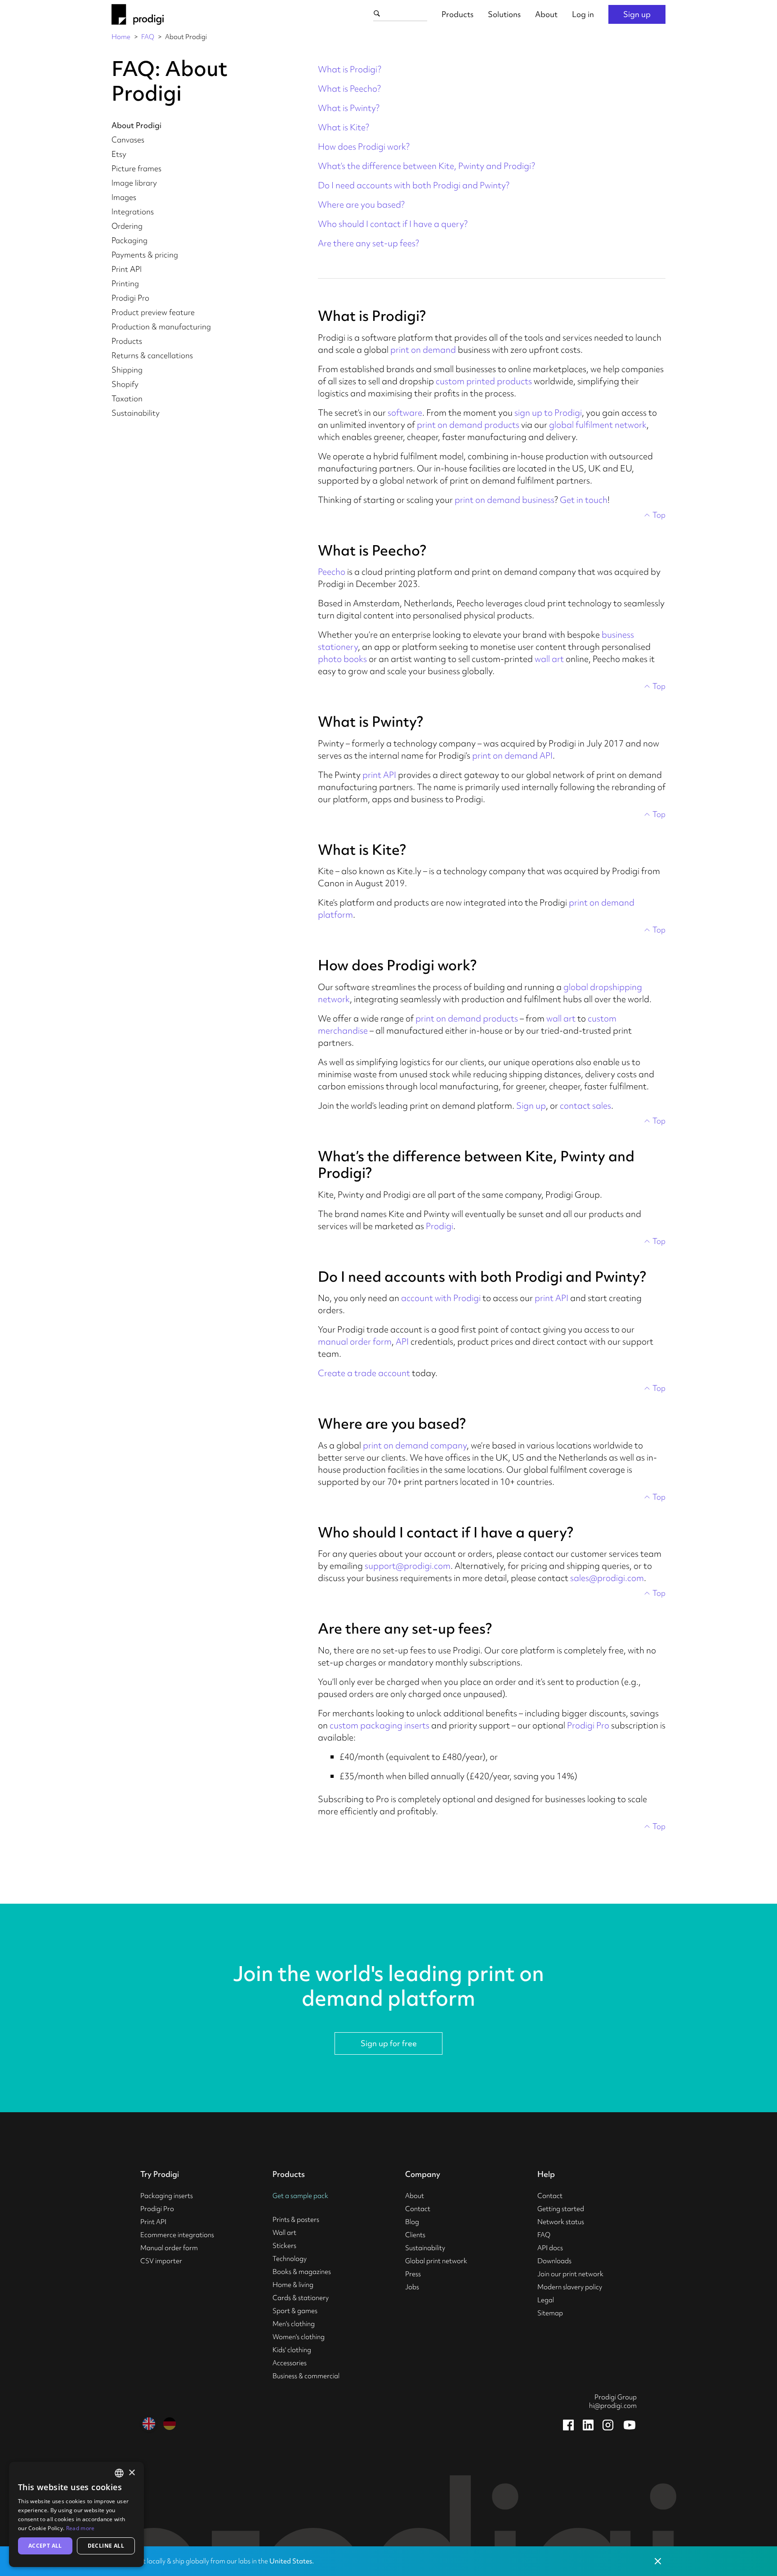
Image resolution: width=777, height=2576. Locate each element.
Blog (412, 2222)
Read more (80, 2528)
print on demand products (468, 425)
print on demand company (415, 1445)
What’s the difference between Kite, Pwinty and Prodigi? (426, 166)
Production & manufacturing (161, 326)
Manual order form (169, 2248)
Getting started (561, 2209)
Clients (415, 2235)
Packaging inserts (167, 2196)
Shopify (125, 384)
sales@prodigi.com (607, 1578)
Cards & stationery (301, 2298)
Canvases (128, 140)
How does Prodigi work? (364, 147)
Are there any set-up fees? (368, 243)
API (402, 1341)
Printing (125, 283)
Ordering (127, 226)
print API (379, 775)
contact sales (585, 1106)
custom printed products (484, 381)
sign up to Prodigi (548, 413)
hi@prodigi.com (613, 2406)
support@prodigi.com (408, 1566)
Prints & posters (296, 2220)
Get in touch (584, 500)
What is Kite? (344, 127)
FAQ (148, 37)
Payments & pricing (145, 255)
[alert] (76, 2514)
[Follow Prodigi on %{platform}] (568, 2425)
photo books (342, 659)
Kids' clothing (292, 2350)
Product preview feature (153, 312)
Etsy (119, 154)
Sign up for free (389, 2043)
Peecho (332, 572)
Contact (418, 2209)
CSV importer (161, 2261)
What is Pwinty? (349, 108)
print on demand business (505, 500)
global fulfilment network (598, 425)
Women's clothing (299, 2337)
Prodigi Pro (130, 298)
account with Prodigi (441, 1298)
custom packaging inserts (380, 1725)
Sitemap (550, 2313)
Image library (134, 183)
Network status (561, 2222)
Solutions (504, 14)
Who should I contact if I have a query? (393, 224)
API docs (550, 2248)
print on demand (423, 350)
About (546, 14)
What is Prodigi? (350, 69)
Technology (290, 2259)
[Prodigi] (138, 14)
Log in (583, 14)
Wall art (284, 2233)
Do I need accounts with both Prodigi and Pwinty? (414, 185)
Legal (546, 2300)
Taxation (127, 398)
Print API (127, 269)
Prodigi (440, 1226)
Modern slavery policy (570, 2287)
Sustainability (136, 413)
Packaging (129, 240)
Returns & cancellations (152, 355)
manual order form (355, 1341)
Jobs (412, 2287)
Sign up (637, 14)
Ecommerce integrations (177, 2235)
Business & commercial (306, 2376)
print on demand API (512, 755)
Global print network (436, 2261)
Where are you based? (361, 204)
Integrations (133, 211)
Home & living (293, 2285)
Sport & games (295, 2311)
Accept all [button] (45, 2546)
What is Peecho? (349, 89)
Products (458, 14)
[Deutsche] (170, 2424)
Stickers (284, 2246)
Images (124, 197)
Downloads (554, 2261)
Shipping (127, 370)
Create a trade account (364, 1373)
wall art (549, 659)
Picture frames (136, 168)
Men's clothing (294, 2324)
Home (121, 37)
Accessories (290, 2363)
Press (413, 2274)
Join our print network (570, 2274)
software (405, 413)
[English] (149, 2424)
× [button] (132, 2473)
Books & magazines (302, 2272)
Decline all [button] (106, 2546)
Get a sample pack (300, 2196)
